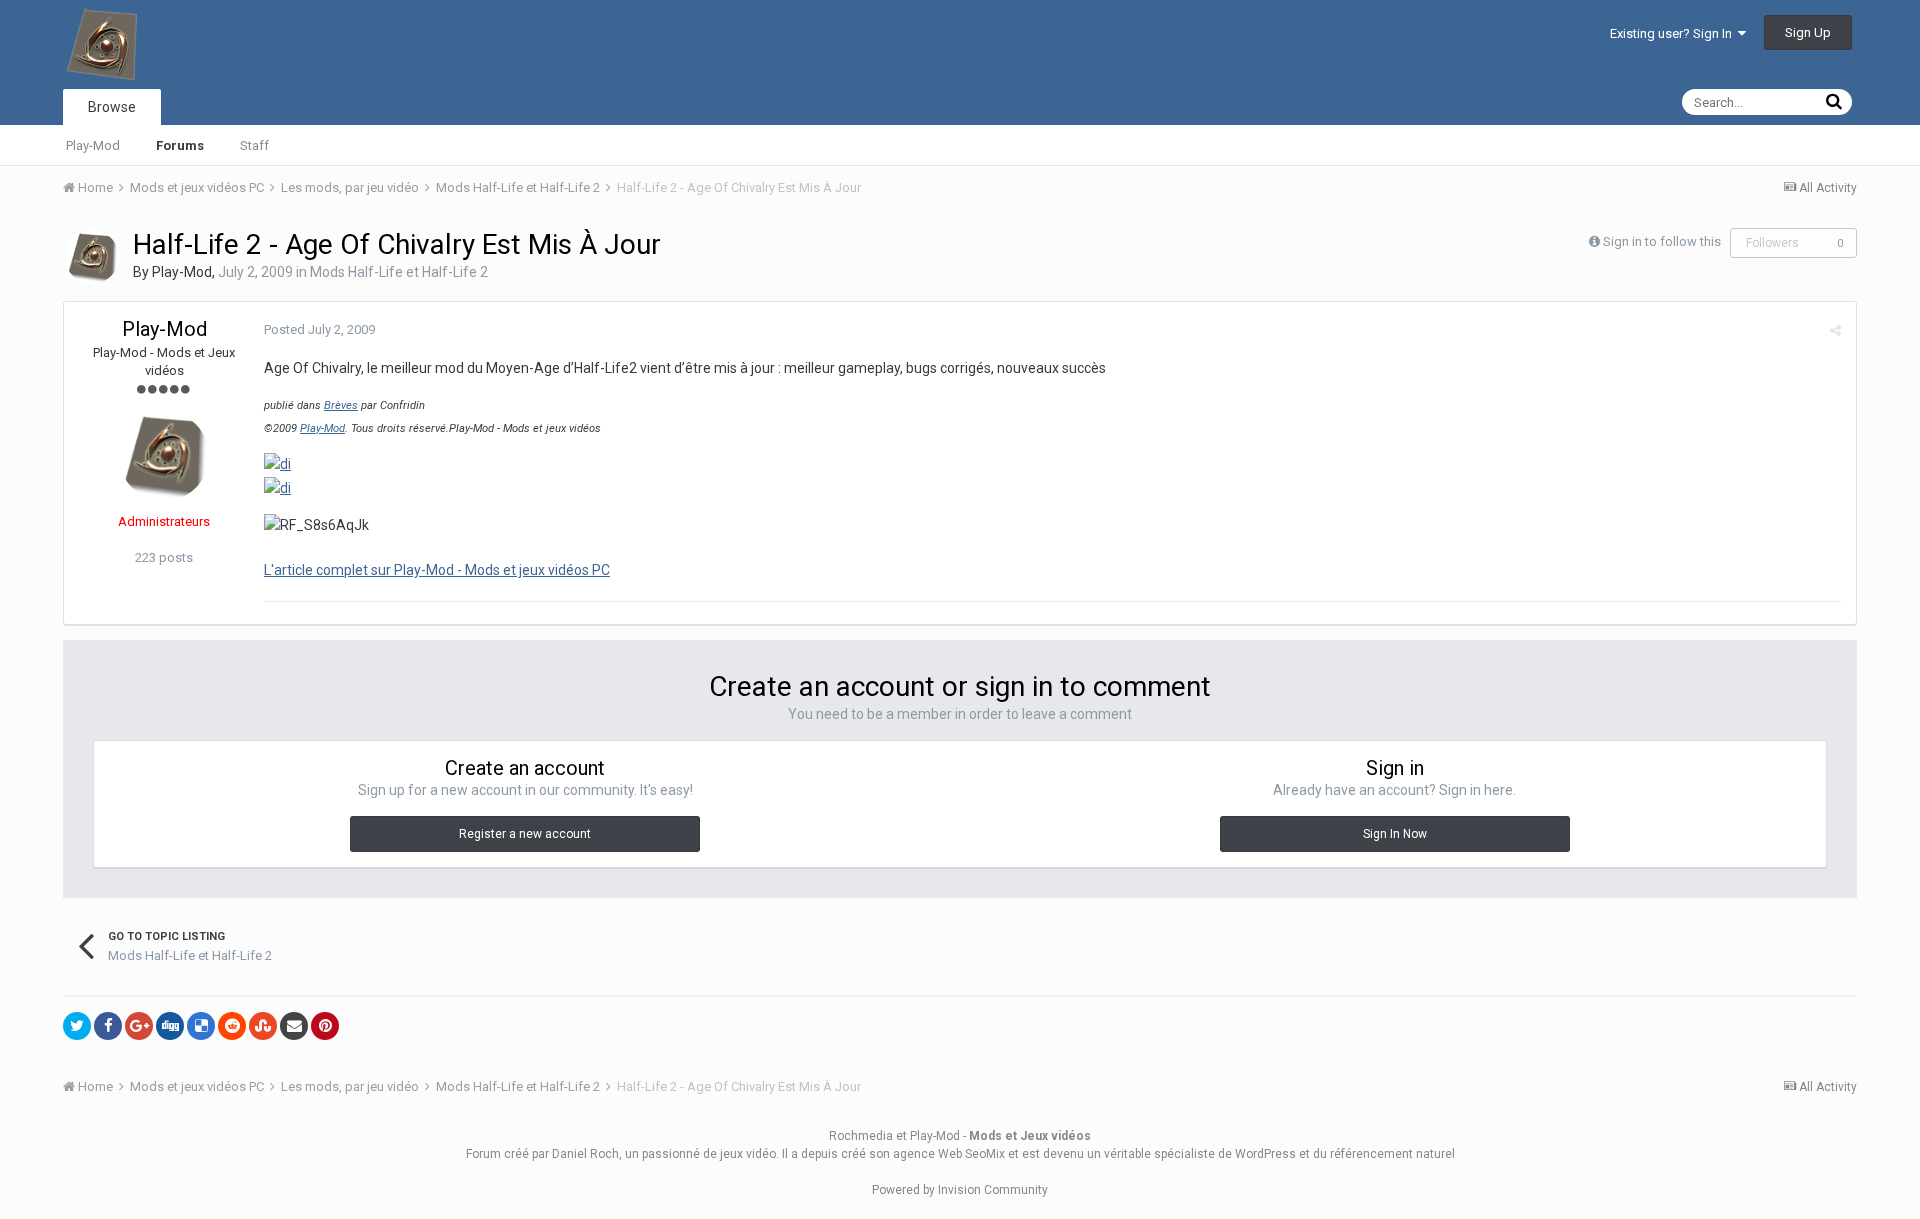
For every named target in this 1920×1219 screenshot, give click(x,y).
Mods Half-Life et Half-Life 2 (399, 272)
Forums (180, 145)
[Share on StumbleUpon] (263, 1026)
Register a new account (525, 834)
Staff (254, 145)
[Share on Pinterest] (325, 1026)
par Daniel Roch (575, 1154)
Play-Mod (93, 145)
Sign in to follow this (1662, 241)
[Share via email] (294, 1026)
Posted (319, 329)
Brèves (341, 405)
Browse (112, 107)
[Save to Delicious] (201, 1026)
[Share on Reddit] (232, 1026)
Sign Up (1808, 32)
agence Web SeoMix (949, 1154)
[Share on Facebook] (108, 1026)
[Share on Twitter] (77, 1026)
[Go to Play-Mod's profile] (92, 257)
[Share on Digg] (170, 1026)
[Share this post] (1835, 330)
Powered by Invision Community (960, 1190)
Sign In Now (1395, 834)
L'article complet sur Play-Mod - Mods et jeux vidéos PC (437, 570)
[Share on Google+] (139, 1026)
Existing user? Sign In (1674, 33)
